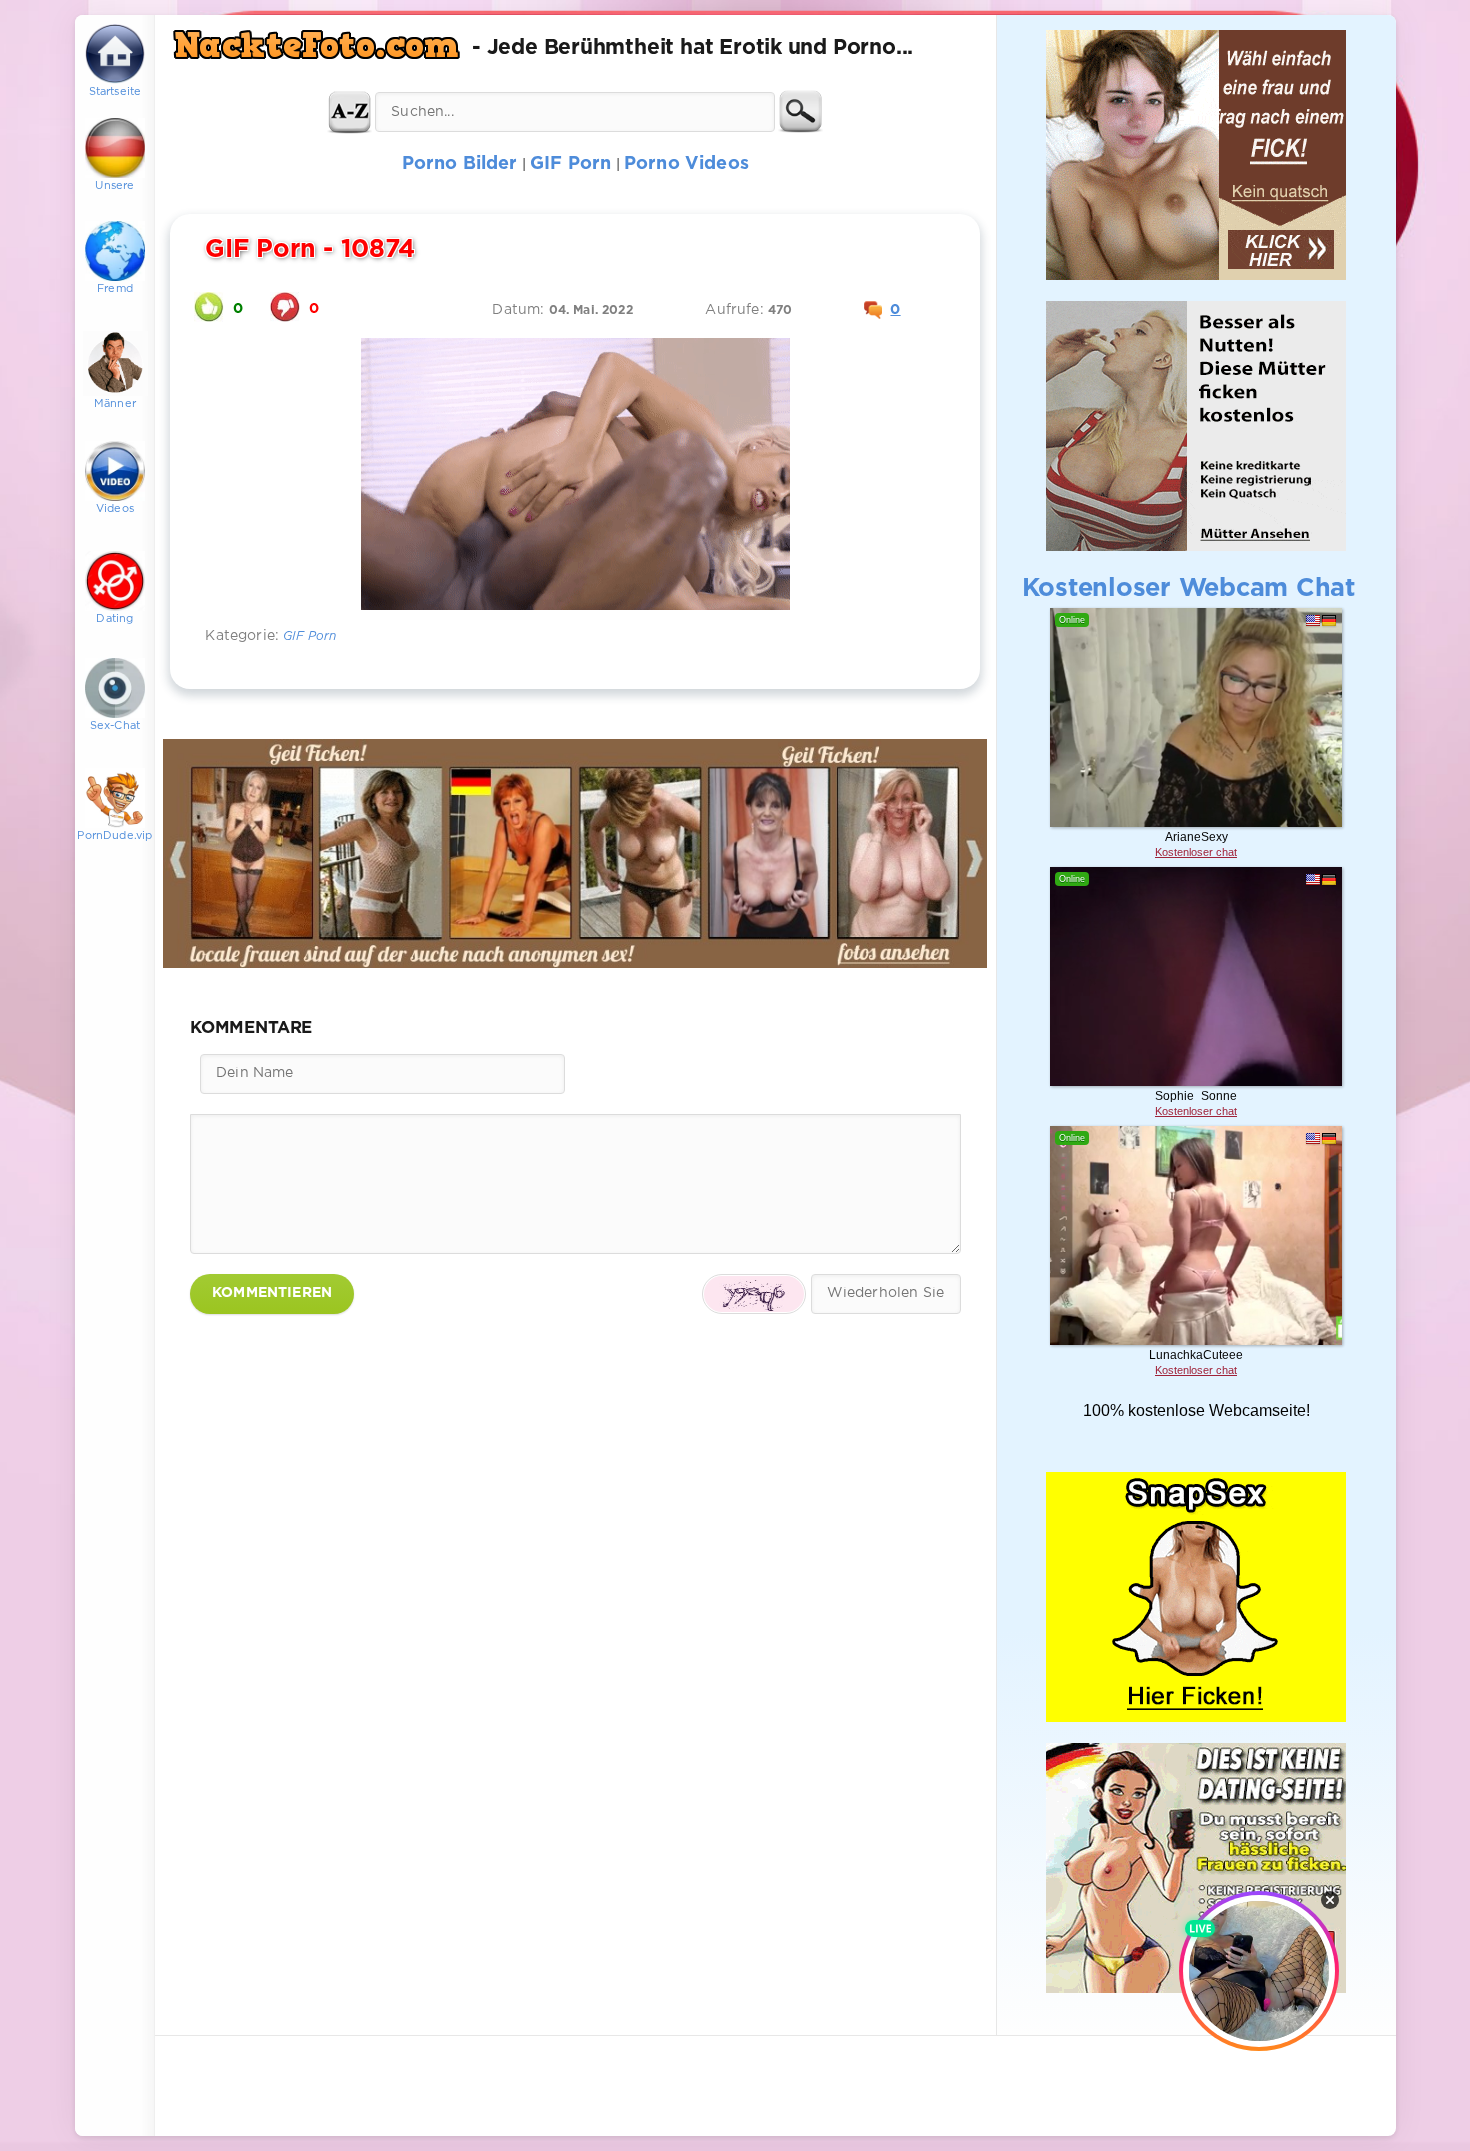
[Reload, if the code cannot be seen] (754, 1294)
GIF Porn (309, 636)
